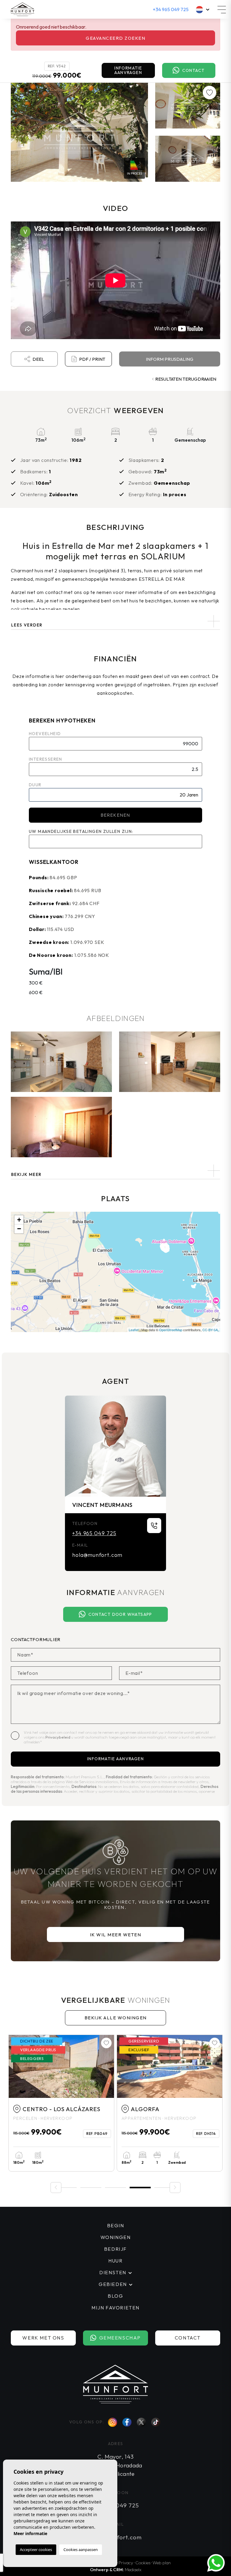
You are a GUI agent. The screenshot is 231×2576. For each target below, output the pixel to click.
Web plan (162, 2563)
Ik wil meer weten (116, 1935)
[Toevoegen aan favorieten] (210, 93)
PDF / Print (92, 359)
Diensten (113, 2272)
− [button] (19, 1229)
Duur (35, 785)
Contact (194, 70)
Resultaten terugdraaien (186, 379)
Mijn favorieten (115, 2308)
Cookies (143, 2563)
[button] (115, 1171)
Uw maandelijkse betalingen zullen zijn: (81, 831)
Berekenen (115, 815)
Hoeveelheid (45, 734)
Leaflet (134, 1330)
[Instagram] (112, 2422)
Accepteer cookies (36, 2550)
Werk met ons (43, 2338)
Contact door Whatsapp (120, 1614)
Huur (115, 2261)
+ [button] (19, 1220)
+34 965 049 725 (171, 9)
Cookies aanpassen (81, 2550)
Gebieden (113, 2284)
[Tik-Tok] (156, 2422)
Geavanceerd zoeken (115, 38)
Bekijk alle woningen (116, 2018)
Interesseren (46, 759)
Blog (115, 2296)
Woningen (116, 2237)
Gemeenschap (120, 2338)
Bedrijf (115, 2249)
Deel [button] (38, 359)
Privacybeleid (58, 1737)
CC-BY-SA (210, 1330)
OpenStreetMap (171, 1330)
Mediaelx (133, 2570)
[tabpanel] (170, 2103)
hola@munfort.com (97, 1555)
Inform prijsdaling (170, 359)
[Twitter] (141, 2422)
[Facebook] (127, 2422)
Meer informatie (30, 2533)
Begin (116, 2225)
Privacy (126, 2563)
